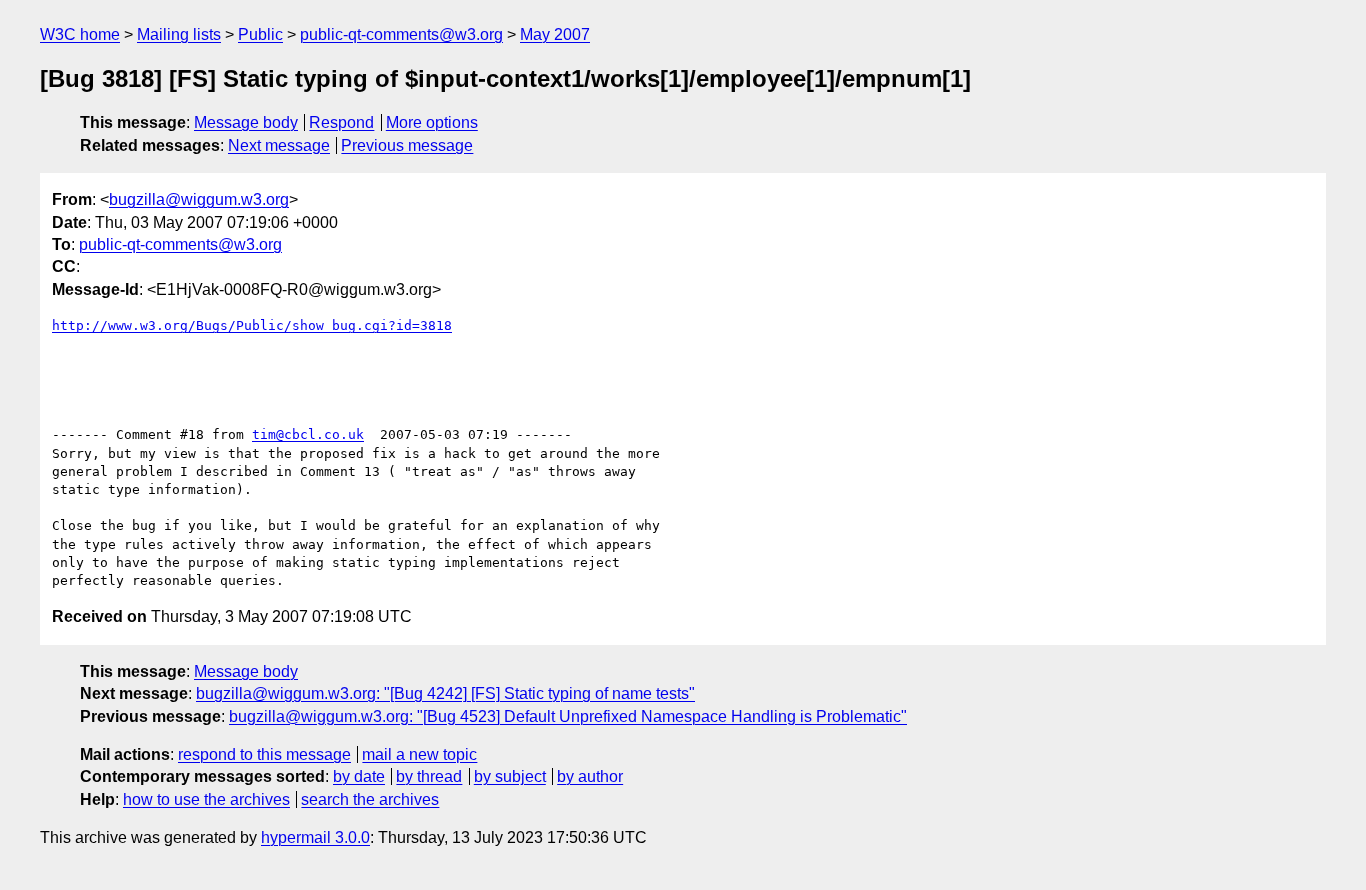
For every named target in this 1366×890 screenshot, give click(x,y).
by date (359, 776)
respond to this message (264, 754)
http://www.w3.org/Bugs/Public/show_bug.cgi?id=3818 (252, 325)
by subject (510, 776)
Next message (279, 145)
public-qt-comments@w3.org (401, 34)
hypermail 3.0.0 (315, 837)
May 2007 (555, 34)
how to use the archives (206, 799)
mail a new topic (419, 754)
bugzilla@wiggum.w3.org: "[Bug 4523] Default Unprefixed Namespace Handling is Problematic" (568, 716)
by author (590, 776)
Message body (246, 122)
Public (260, 34)
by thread (429, 776)
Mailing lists (179, 34)
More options (432, 122)
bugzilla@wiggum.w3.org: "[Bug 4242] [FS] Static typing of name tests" (445, 693)
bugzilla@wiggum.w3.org (199, 199)
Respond (341, 122)
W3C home (80, 34)
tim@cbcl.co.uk (308, 434)
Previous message (407, 145)
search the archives (370, 799)
